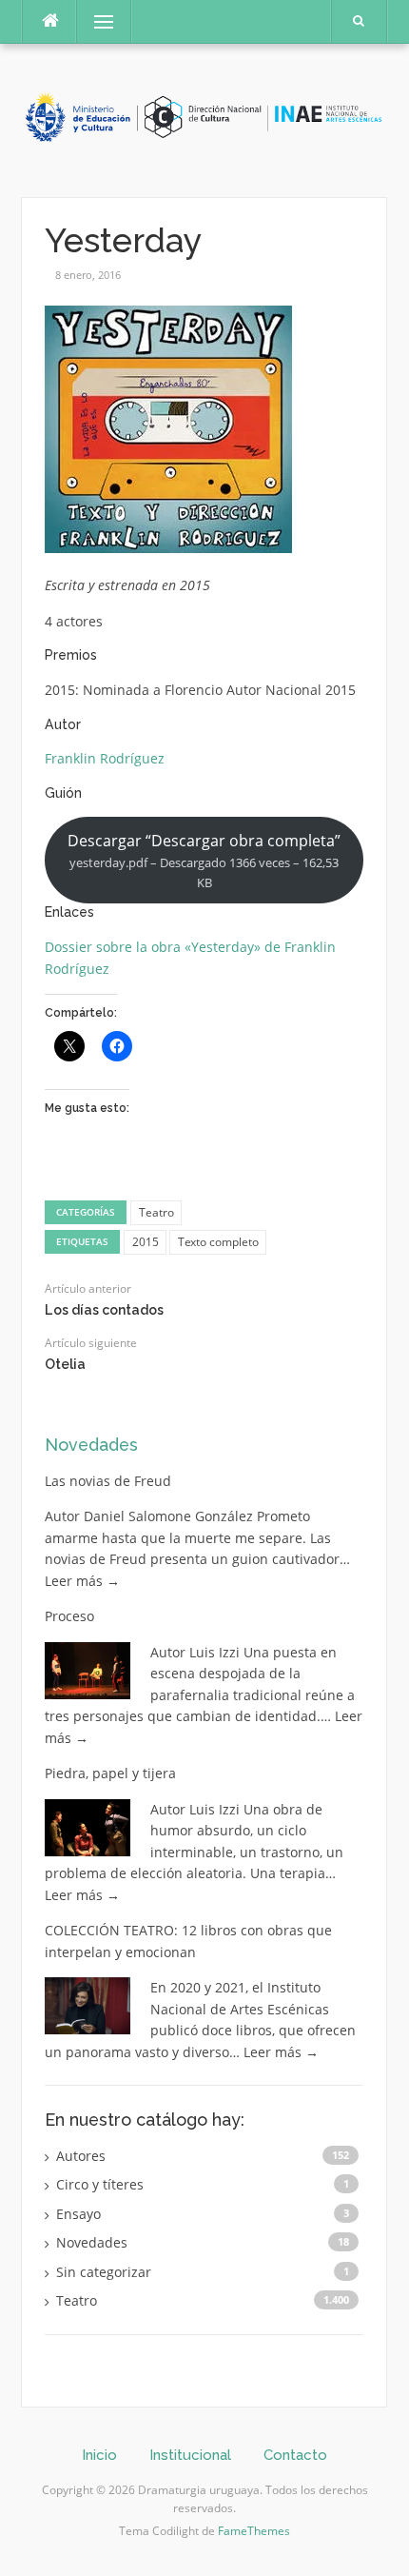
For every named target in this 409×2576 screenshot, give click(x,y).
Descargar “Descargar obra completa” (204, 861)
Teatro (156, 1212)
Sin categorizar (104, 2272)
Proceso (69, 1616)
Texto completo (218, 1242)
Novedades (91, 1445)
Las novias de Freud (108, 1481)
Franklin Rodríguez (105, 758)
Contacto (295, 2455)
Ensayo (78, 2214)
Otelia (65, 1364)
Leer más (82, 1581)
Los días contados (104, 1310)
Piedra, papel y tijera (110, 1773)
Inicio (99, 2455)
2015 (146, 1242)
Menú (96, 21)
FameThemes (254, 2531)
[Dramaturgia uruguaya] (204, 119)
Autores (81, 2156)
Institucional (190, 2455)
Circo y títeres (100, 2184)
